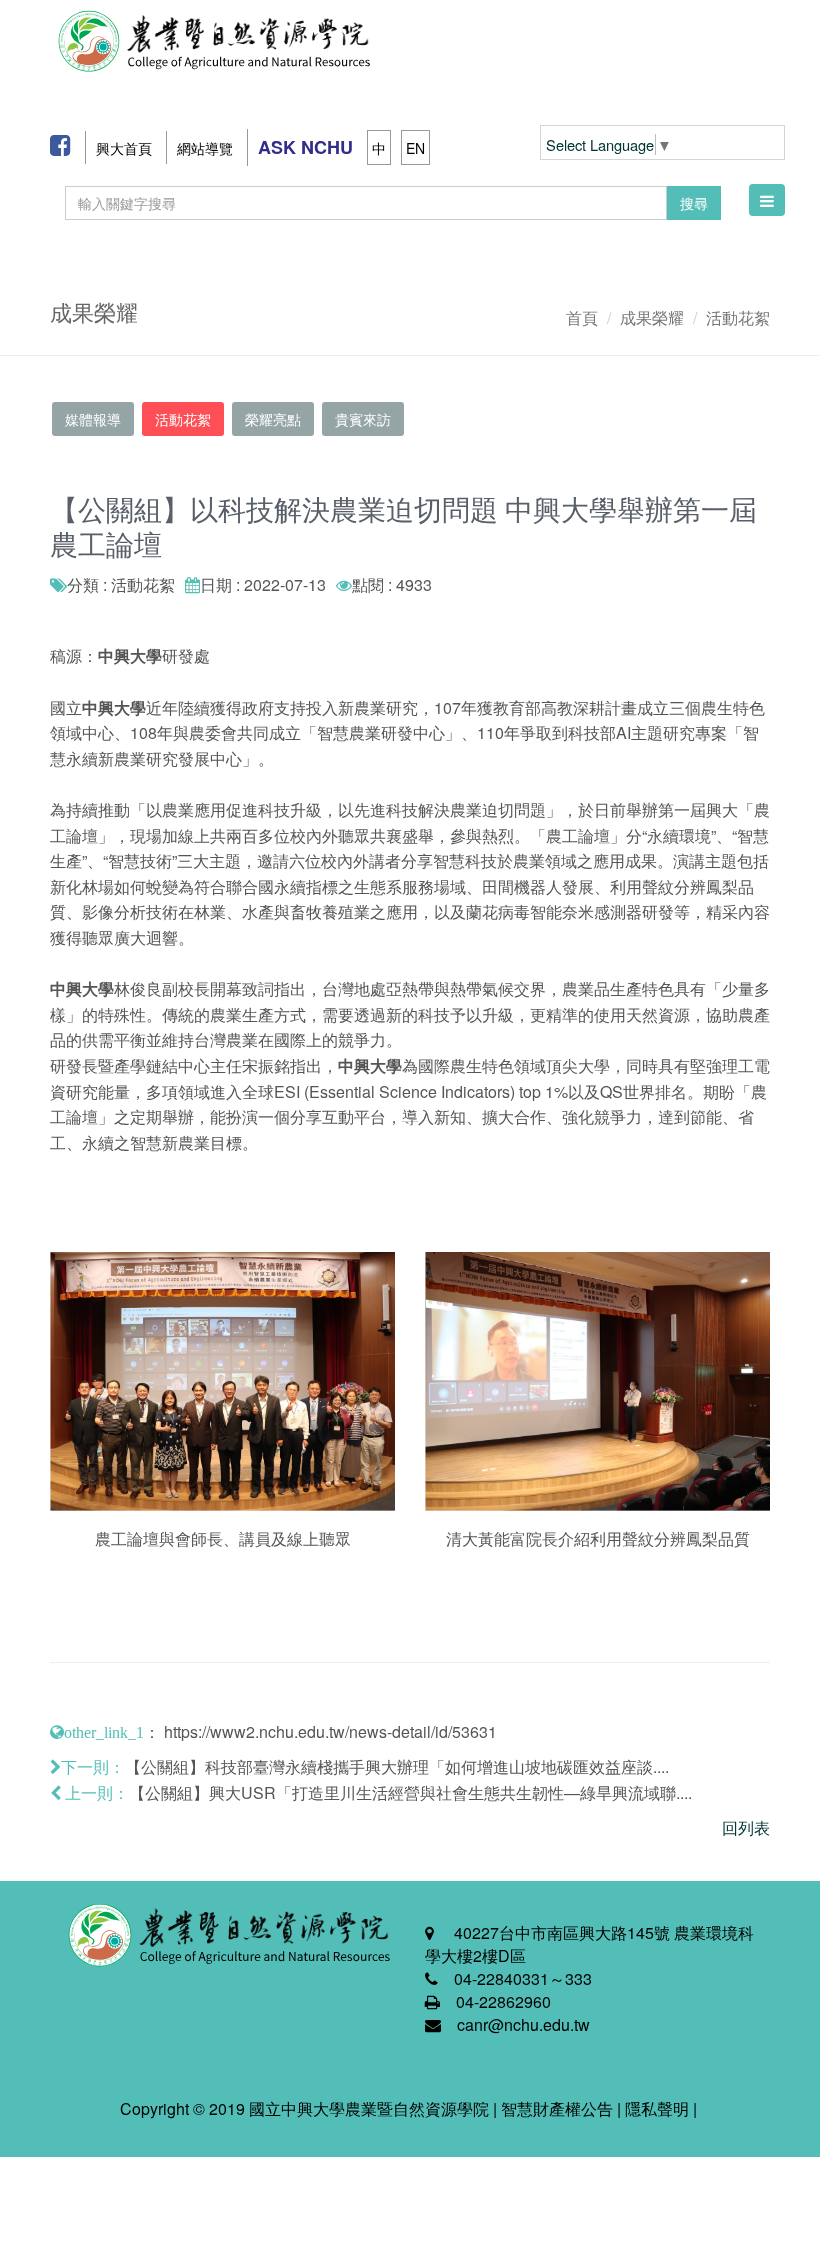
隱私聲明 (657, 2108)
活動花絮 (738, 317)
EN (415, 148)
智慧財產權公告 (557, 2108)
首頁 (582, 317)
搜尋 (694, 203)
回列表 (746, 1827)
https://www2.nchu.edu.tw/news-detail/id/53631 (330, 1731)
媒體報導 (93, 419)
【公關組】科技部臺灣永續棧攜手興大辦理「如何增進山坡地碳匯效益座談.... (397, 1766)
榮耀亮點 (273, 419)
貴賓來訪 (363, 419)
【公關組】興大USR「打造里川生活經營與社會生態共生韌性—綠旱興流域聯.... (410, 1792)
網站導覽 (205, 148)
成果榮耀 (652, 317)
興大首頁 (124, 148)
